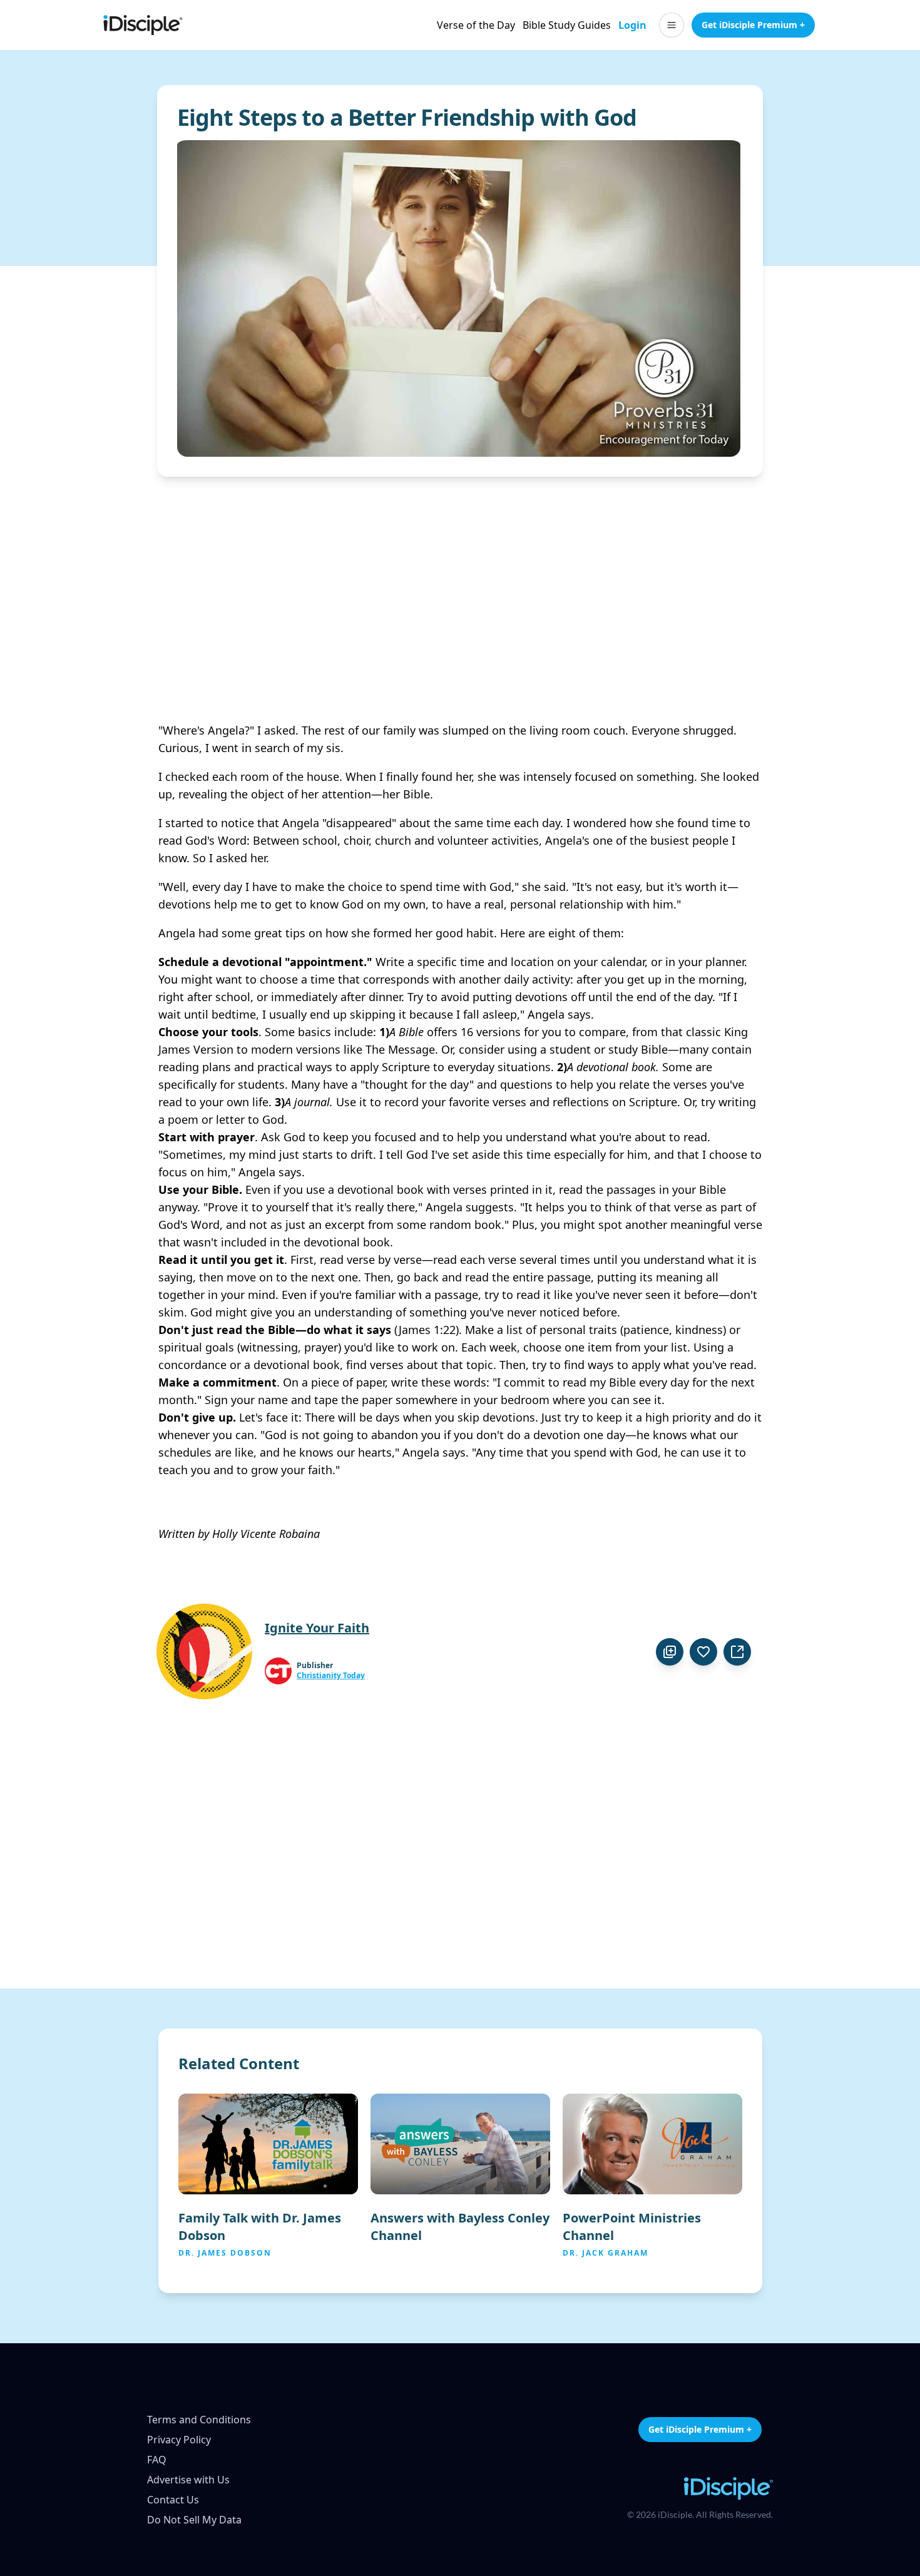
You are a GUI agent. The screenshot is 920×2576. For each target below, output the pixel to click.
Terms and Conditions (199, 2420)
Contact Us (173, 2500)
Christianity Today (331, 1676)
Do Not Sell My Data (194, 2520)
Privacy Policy (179, 2440)
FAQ (157, 2460)
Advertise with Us (188, 2480)
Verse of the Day (476, 25)
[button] (672, 25)
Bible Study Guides (567, 25)
